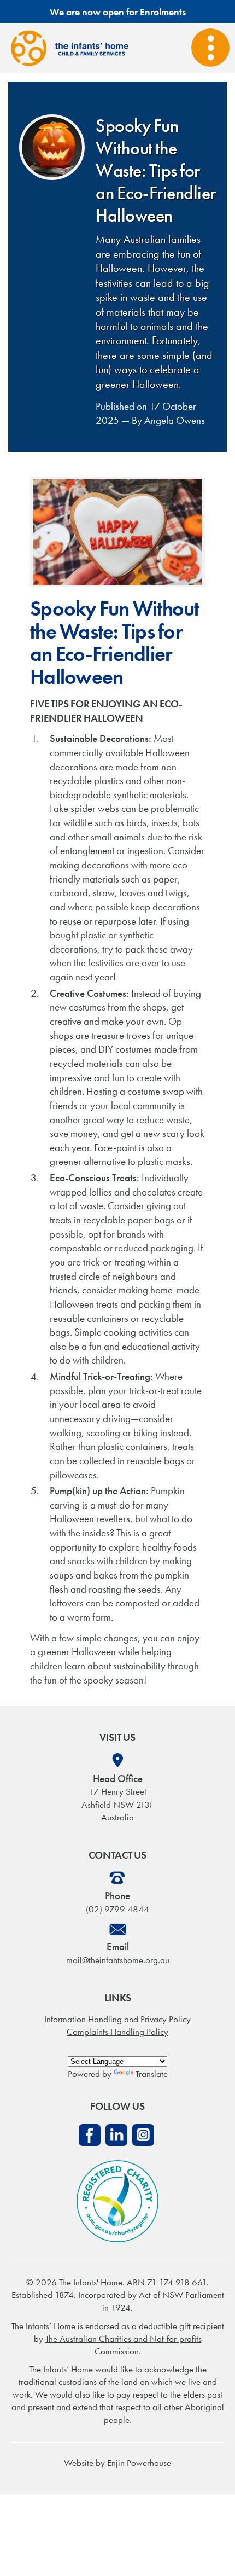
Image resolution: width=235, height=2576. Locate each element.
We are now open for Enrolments (118, 12)
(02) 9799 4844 (117, 1909)
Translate (152, 2074)
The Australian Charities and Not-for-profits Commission (124, 2345)
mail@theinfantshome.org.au (118, 1960)
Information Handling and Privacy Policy (117, 2019)
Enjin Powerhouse (139, 2463)
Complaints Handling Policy (117, 2032)
